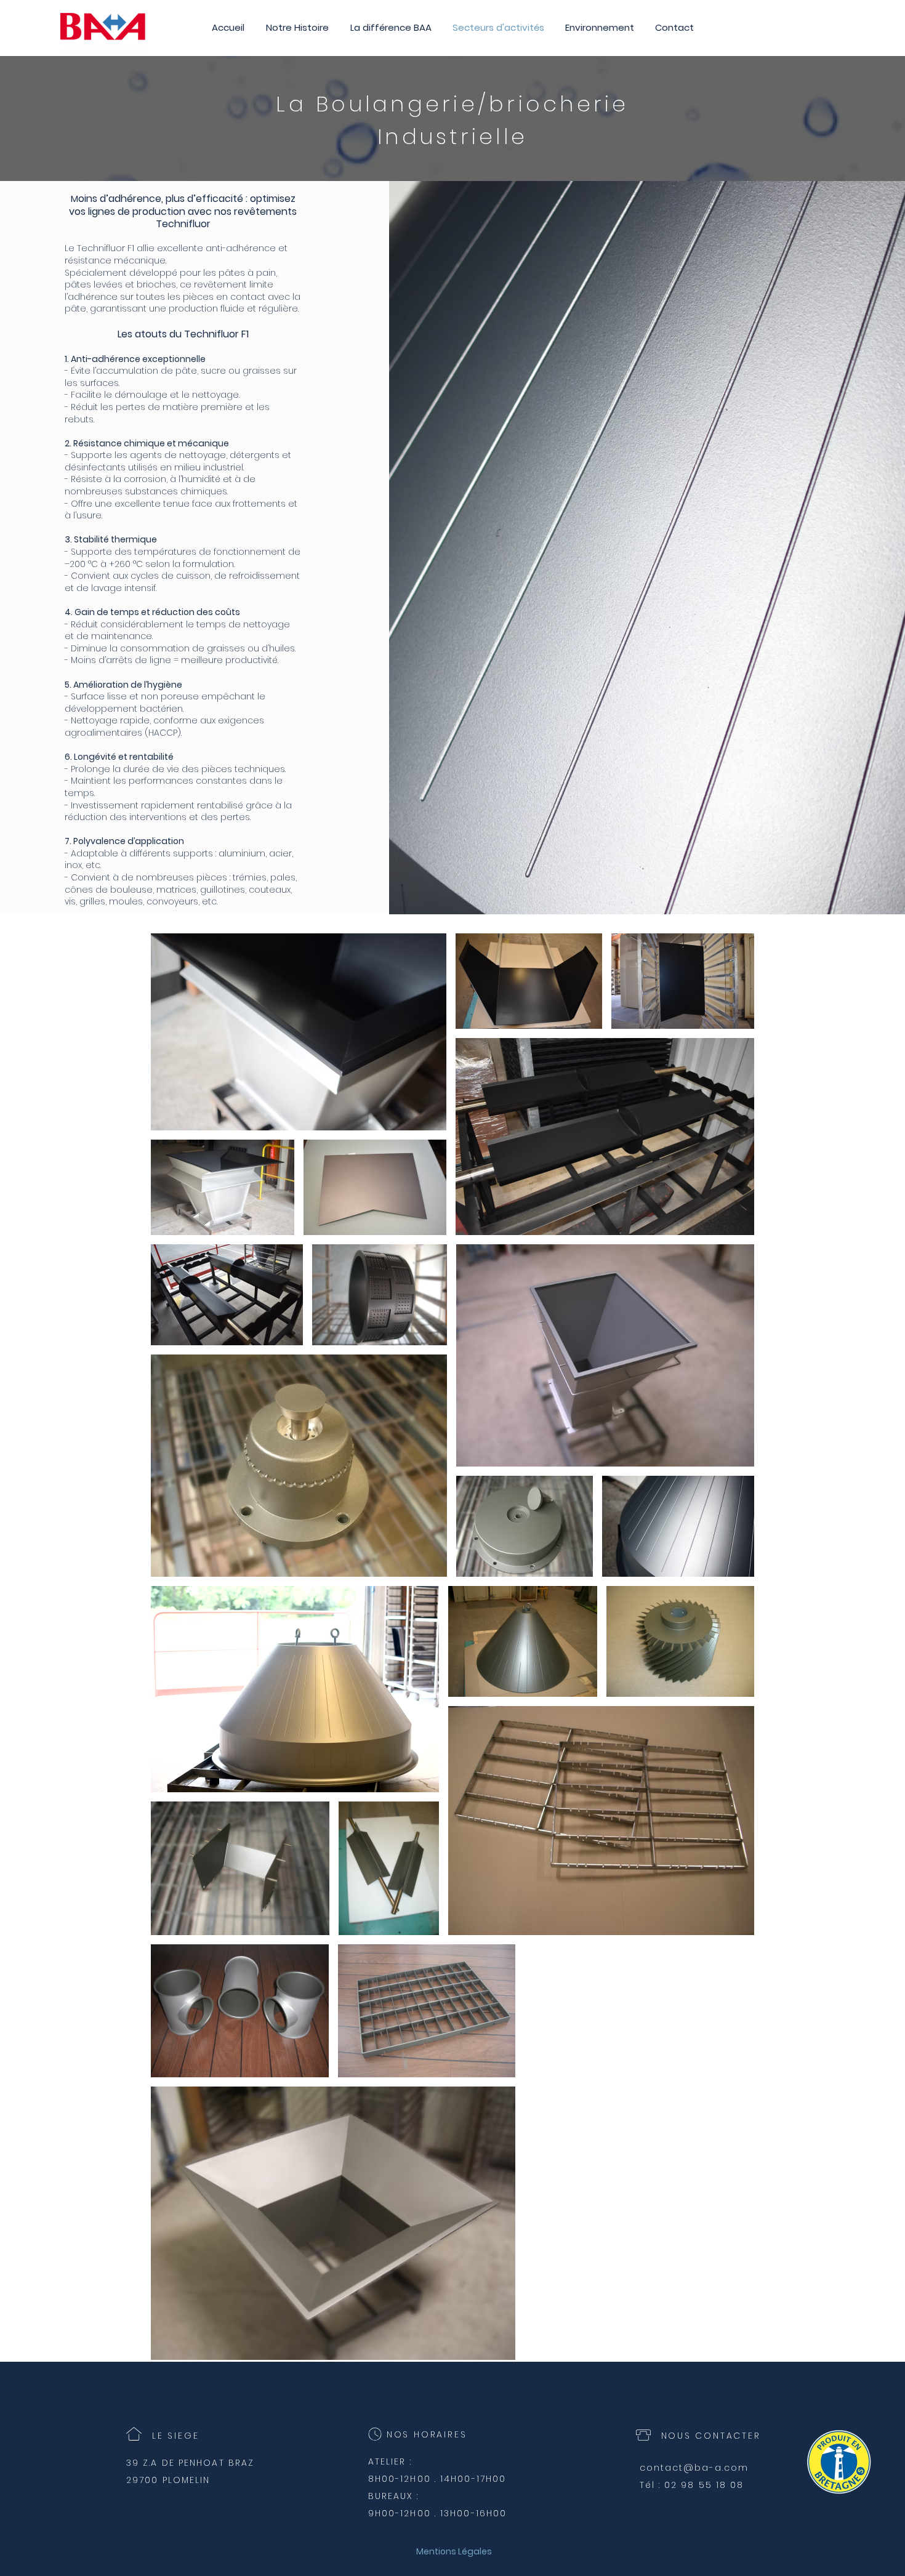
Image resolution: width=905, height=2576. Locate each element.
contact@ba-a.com (694, 2468)
